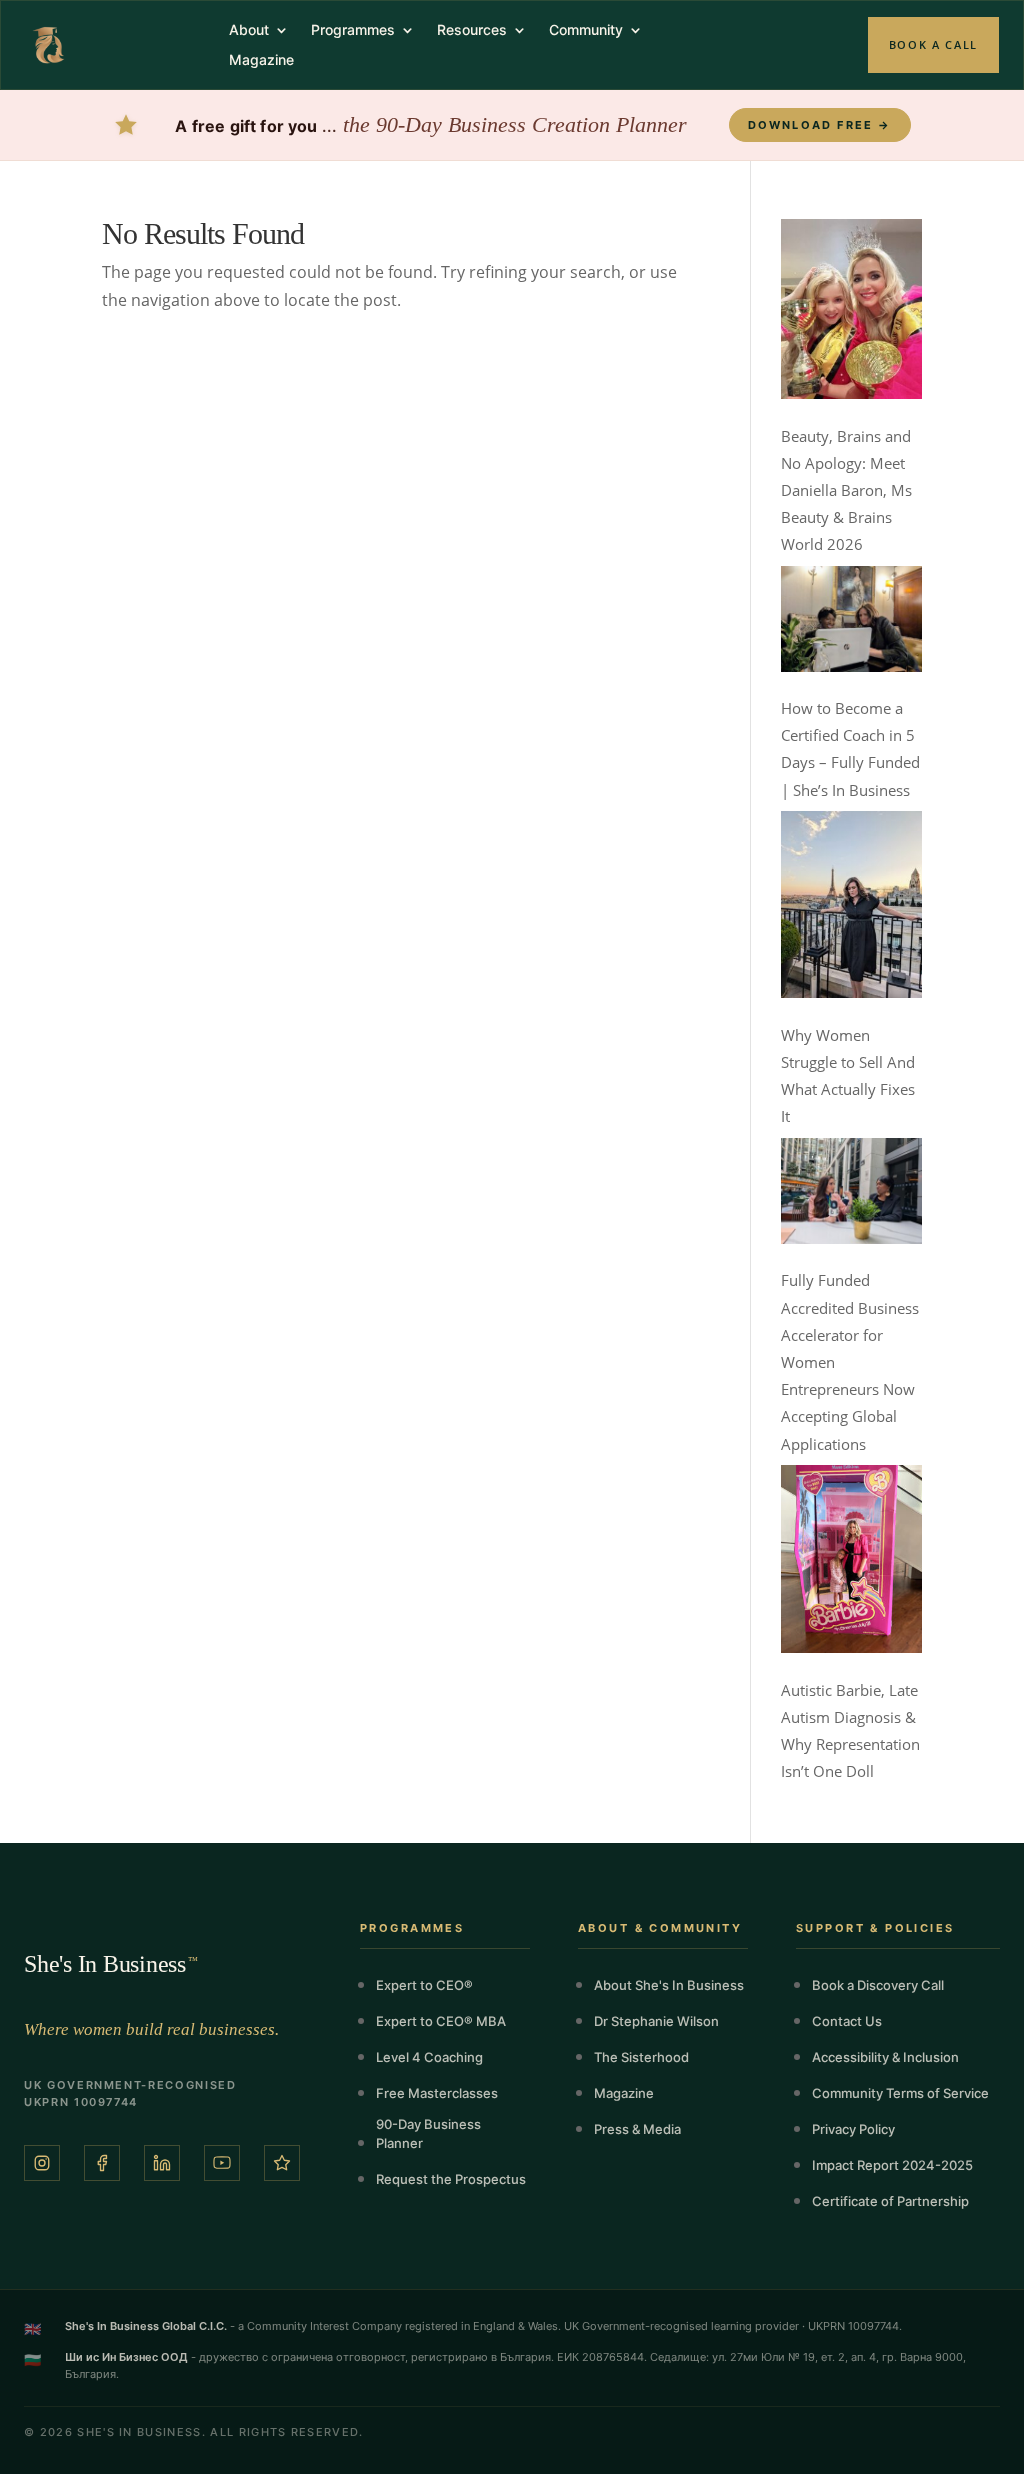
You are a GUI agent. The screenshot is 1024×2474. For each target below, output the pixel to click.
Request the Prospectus (451, 2179)
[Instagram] (42, 2163)
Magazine (261, 60)
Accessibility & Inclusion (885, 2057)
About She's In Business (669, 1985)
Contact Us (847, 2021)
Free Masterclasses (437, 2093)
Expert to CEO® (424, 1985)
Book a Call (933, 44)
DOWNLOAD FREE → (820, 125)
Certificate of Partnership (890, 2201)
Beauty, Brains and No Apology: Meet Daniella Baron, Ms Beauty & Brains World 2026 (846, 490)
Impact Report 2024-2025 (892, 2165)
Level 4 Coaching (429, 2057)
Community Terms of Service (900, 2093)
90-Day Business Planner (428, 2133)
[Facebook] (102, 2163)
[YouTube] (222, 2163)
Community (586, 30)
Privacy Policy (853, 2129)
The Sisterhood (641, 2057)
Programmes (353, 30)
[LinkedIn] (162, 2163)
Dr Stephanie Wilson (656, 2021)
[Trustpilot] (282, 2163)
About (249, 30)
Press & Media (637, 2129)
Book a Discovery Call (878, 1985)
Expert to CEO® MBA (441, 2021)
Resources (472, 30)
